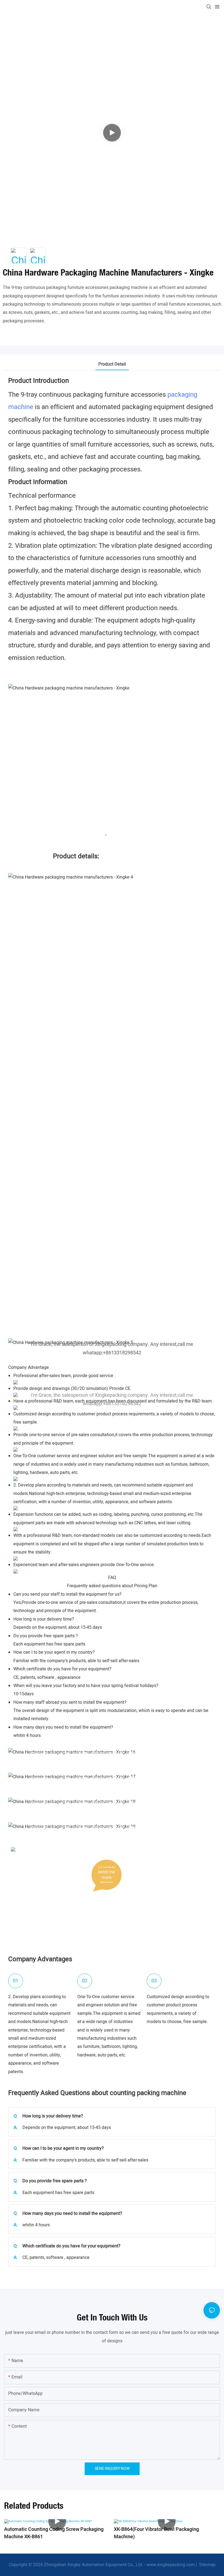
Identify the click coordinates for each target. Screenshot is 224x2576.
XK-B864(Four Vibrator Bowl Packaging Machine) (156, 2533)
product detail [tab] (112, 364)
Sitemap (207, 2565)
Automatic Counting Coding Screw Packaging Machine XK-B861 (54, 2533)
